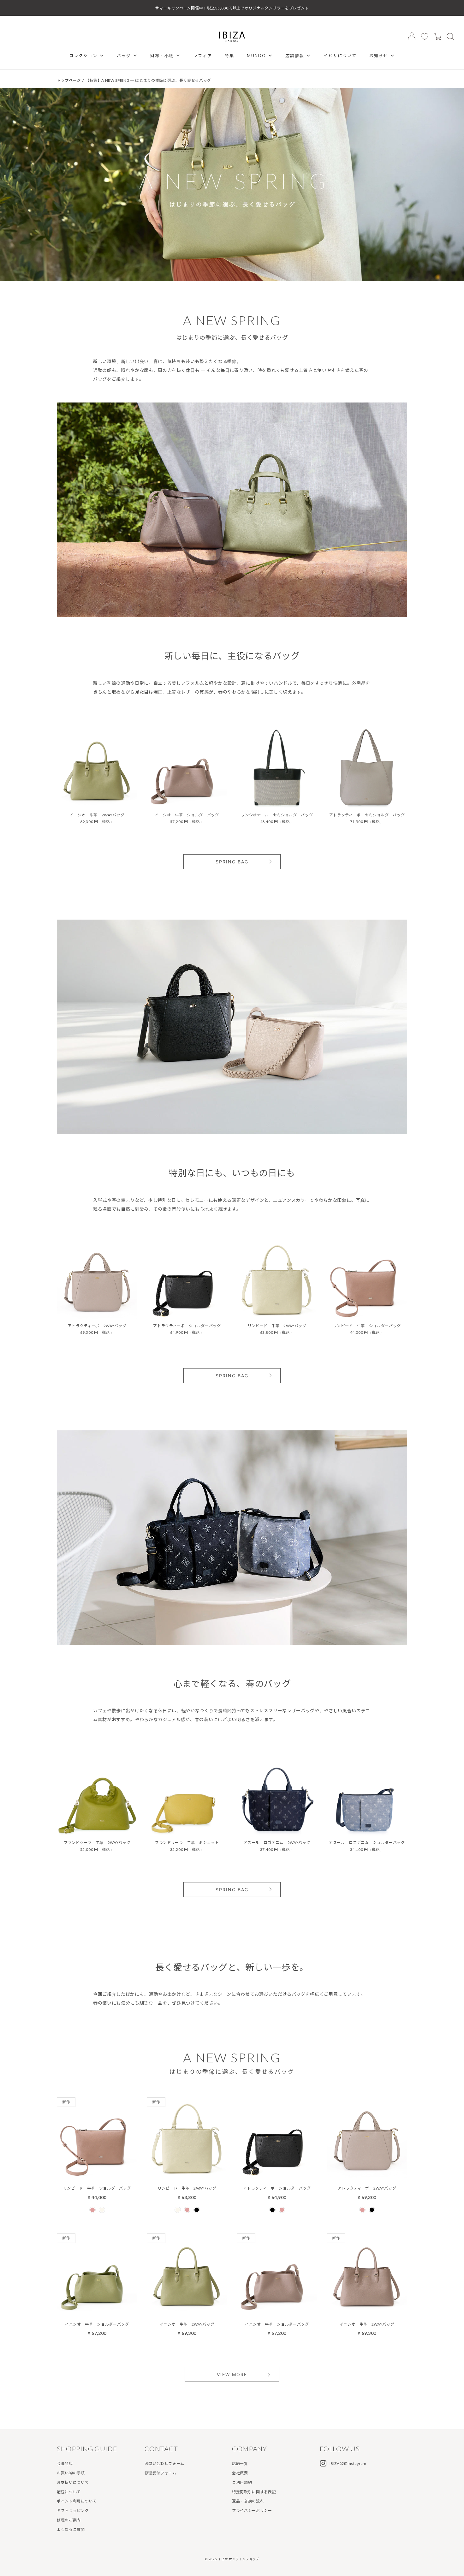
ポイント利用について (77, 2501)
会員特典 (65, 2463)
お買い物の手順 (71, 2473)
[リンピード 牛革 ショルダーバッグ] (97, 2173)
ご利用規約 (242, 2482)
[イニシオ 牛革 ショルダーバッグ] (97, 2309)
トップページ (69, 80)
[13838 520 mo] (187, 768)
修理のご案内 (69, 2520)
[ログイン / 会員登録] (412, 36)
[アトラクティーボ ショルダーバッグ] (277, 2173)
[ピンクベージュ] (92, 2210)
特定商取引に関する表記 (254, 2492)
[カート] (437, 36)
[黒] (197, 2210)
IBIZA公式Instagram (348, 2463)
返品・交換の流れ (248, 2501)
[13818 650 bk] (367, 768)
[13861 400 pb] (367, 1279)
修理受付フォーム (161, 2473)
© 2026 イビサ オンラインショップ (232, 2559)
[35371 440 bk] (277, 768)
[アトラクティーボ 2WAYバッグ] (367, 2173)
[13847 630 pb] (97, 1279)
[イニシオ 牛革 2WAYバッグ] (187, 2309)
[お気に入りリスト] (425, 36)
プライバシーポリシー (252, 2510)
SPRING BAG (232, 862)
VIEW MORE (232, 2374)
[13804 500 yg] (97, 1796)
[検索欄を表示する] (450, 36)
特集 (229, 56)
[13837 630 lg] (97, 768)
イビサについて (340, 56)
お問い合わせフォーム (165, 2463)
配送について (69, 2492)
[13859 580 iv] (277, 1279)
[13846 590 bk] (187, 1279)
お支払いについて (73, 2482)
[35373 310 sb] (367, 1796)
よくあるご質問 (71, 2529)
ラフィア (203, 56)
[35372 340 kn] (277, 1796)
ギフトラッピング (73, 2510)
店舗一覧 (240, 2463)
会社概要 (240, 2473)
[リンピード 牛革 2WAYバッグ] (187, 2173)
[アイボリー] (102, 2210)
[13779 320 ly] (187, 1796)
